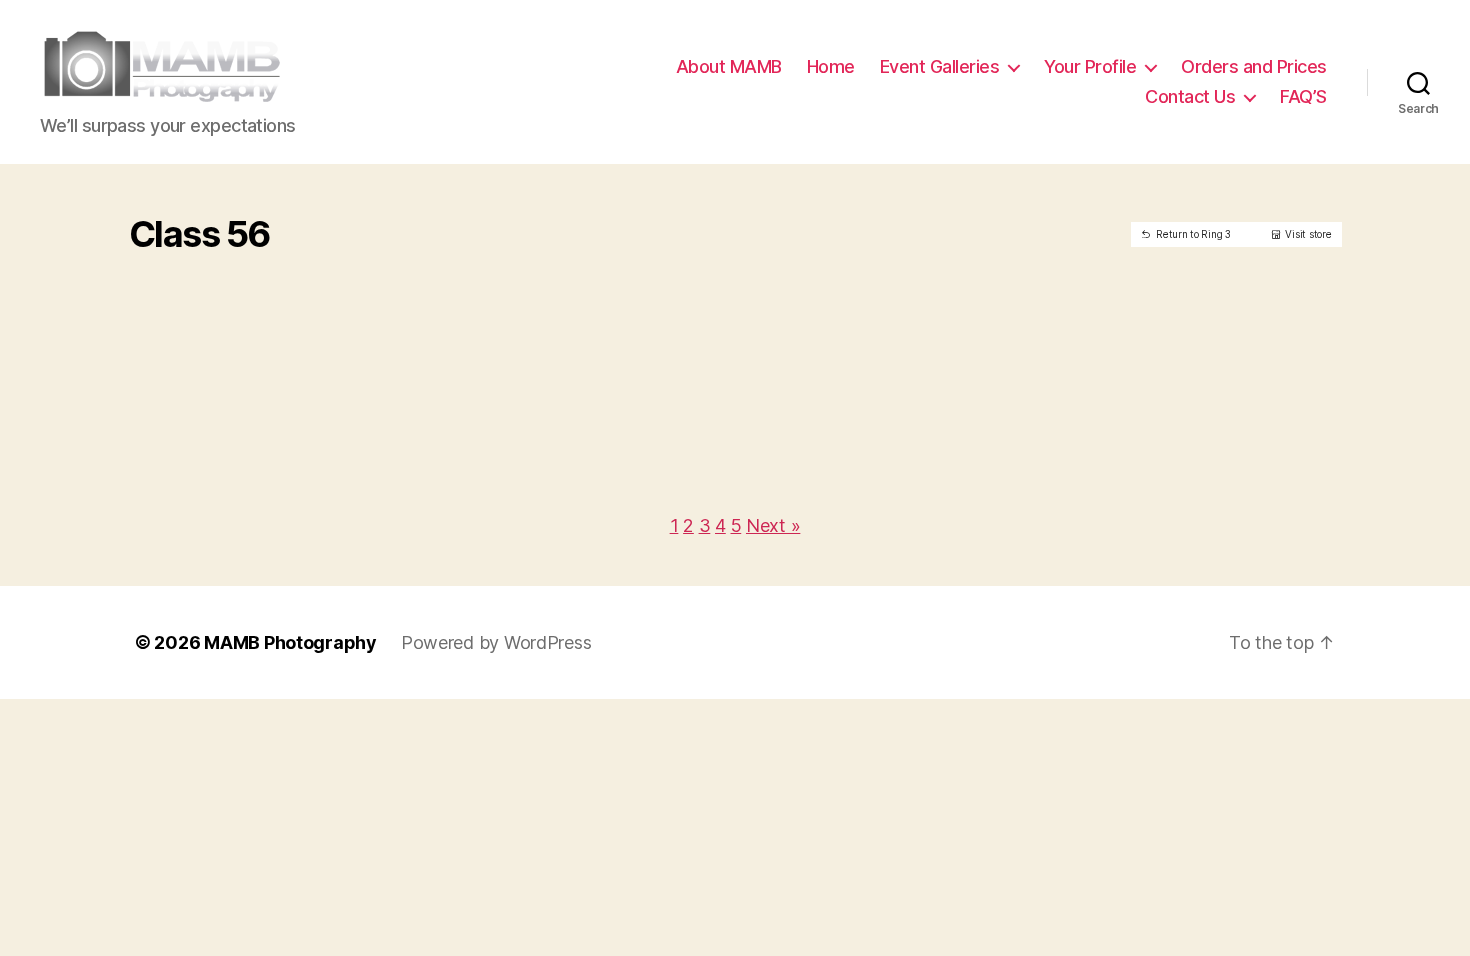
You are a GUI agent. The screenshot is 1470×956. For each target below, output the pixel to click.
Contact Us (1190, 96)
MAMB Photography (290, 642)
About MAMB (729, 66)
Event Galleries (940, 66)
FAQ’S (1303, 96)
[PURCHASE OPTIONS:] (291, 264)
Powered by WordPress (496, 642)
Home (831, 66)
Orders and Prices (1254, 66)
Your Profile (1090, 66)
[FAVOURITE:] (261, 264)
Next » (773, 525)
